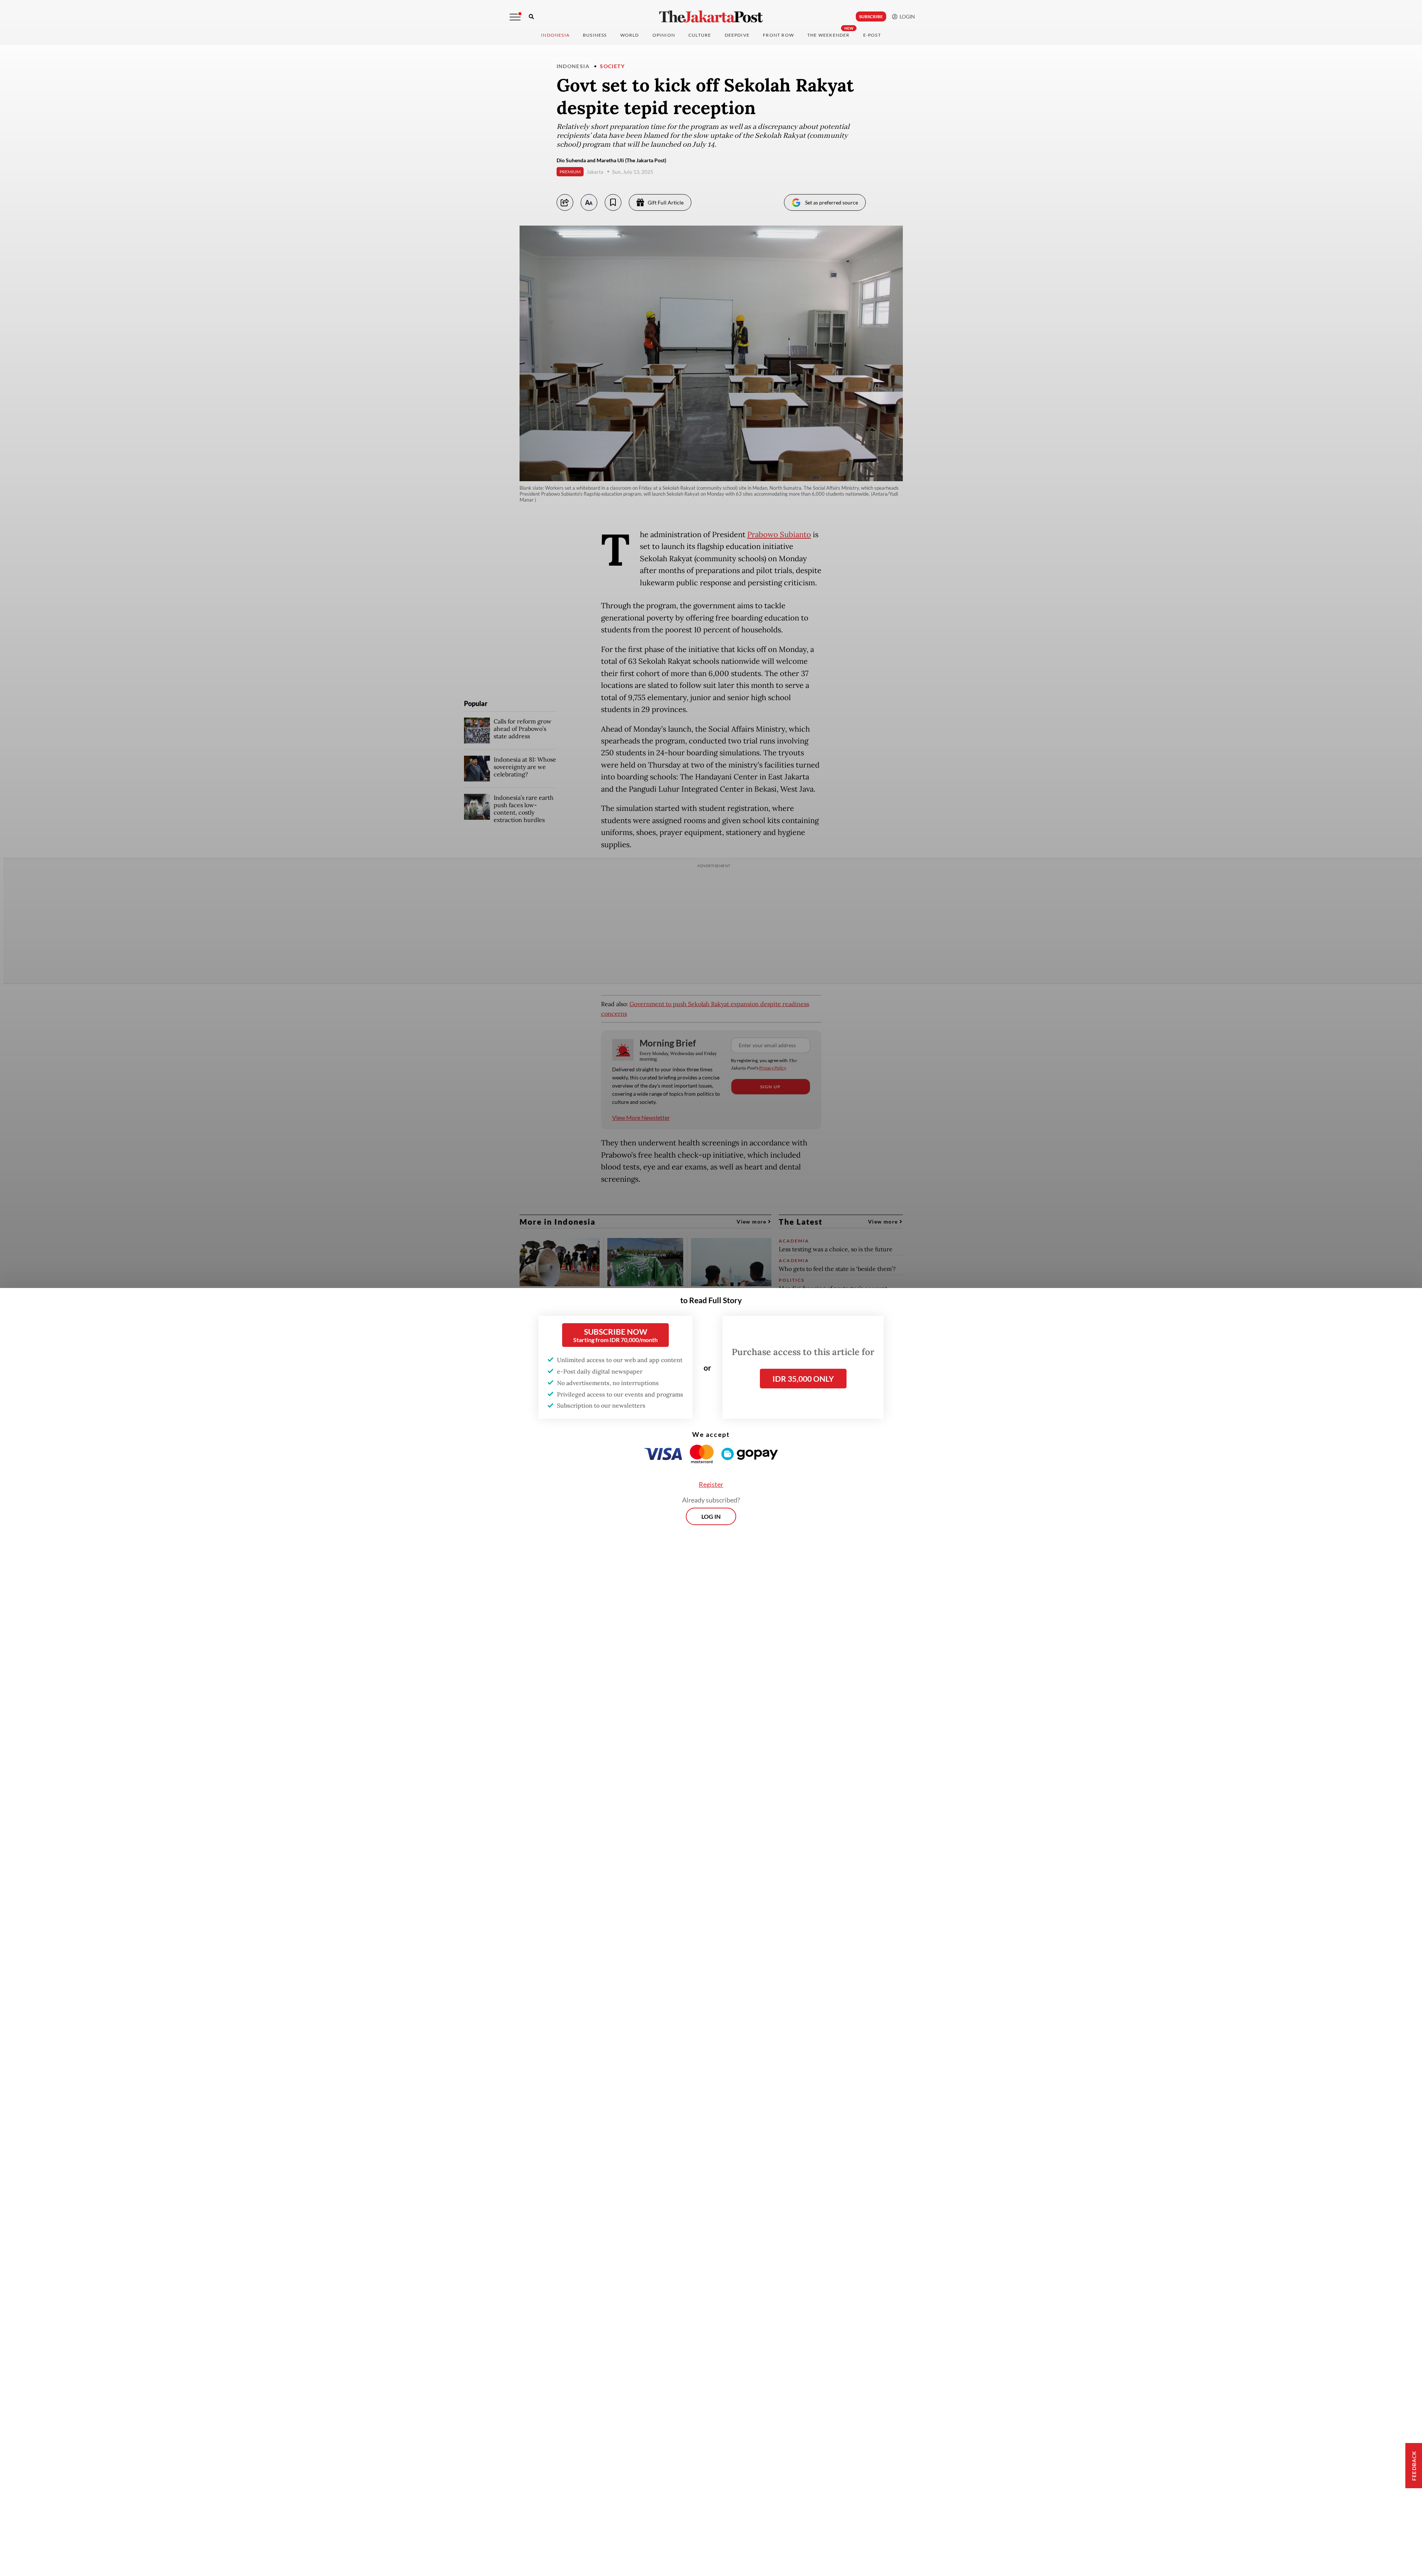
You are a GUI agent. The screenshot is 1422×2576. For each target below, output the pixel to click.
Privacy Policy (773, 1068)
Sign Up (770, 1087)
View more (752, 1222)
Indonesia (555, 35)
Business (595, 35)
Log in (711, 1516)
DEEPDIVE (737, 35)
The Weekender (829, 35)
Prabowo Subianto (779, 535)
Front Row (778, 35)
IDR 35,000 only (803, 1379)
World (630, 35)
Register (711, 1484)
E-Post (872, 35)
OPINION (664, 35)
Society (612, 66)
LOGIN (906, 16)
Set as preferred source (832, 202)
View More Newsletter (641, 1117)
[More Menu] (515, 17)
